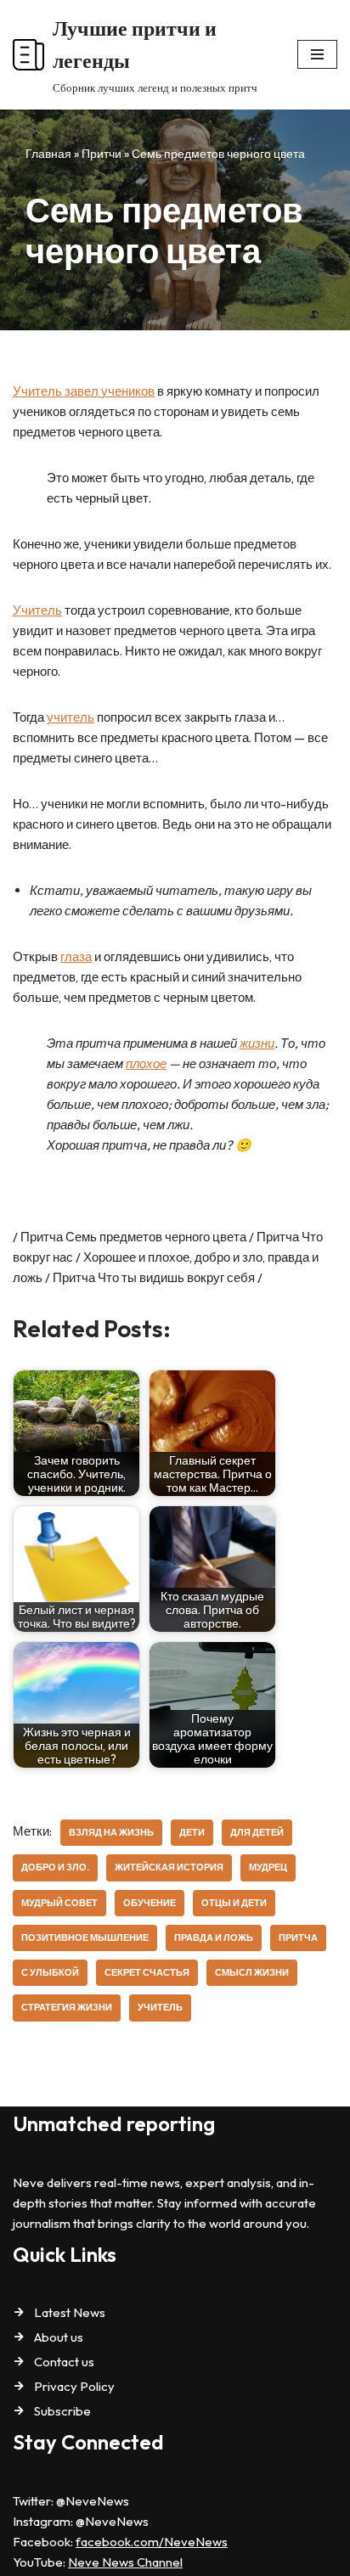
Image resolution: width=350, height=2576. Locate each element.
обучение (150, 1903)
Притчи (102, 154)
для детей (257, 1832)
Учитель (37, 610)
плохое (146, 1063)
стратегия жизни (67, 2007)
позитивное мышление (85, 1938)
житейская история (169, 1867)
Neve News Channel (125, 2562)
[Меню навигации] (317, 54)
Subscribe (62, 2411)
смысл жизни (252, 1972)
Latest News (70, 2312)
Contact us (64, 2362)
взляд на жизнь (111, 1832)
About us (59, 2337)
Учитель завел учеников (84, 391)
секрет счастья (147, 1972)
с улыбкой (50, 1972)
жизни (257, 1043)
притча (298, 1938)
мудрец (268, 1867)
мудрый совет (59, 1903)
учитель (71, 717)
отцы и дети (234, 1903)
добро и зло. (55, 1867)
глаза (76, 956)
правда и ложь (214, 1938)
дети (192, 1832)
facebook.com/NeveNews (152, 2542)
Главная (48, 154)
